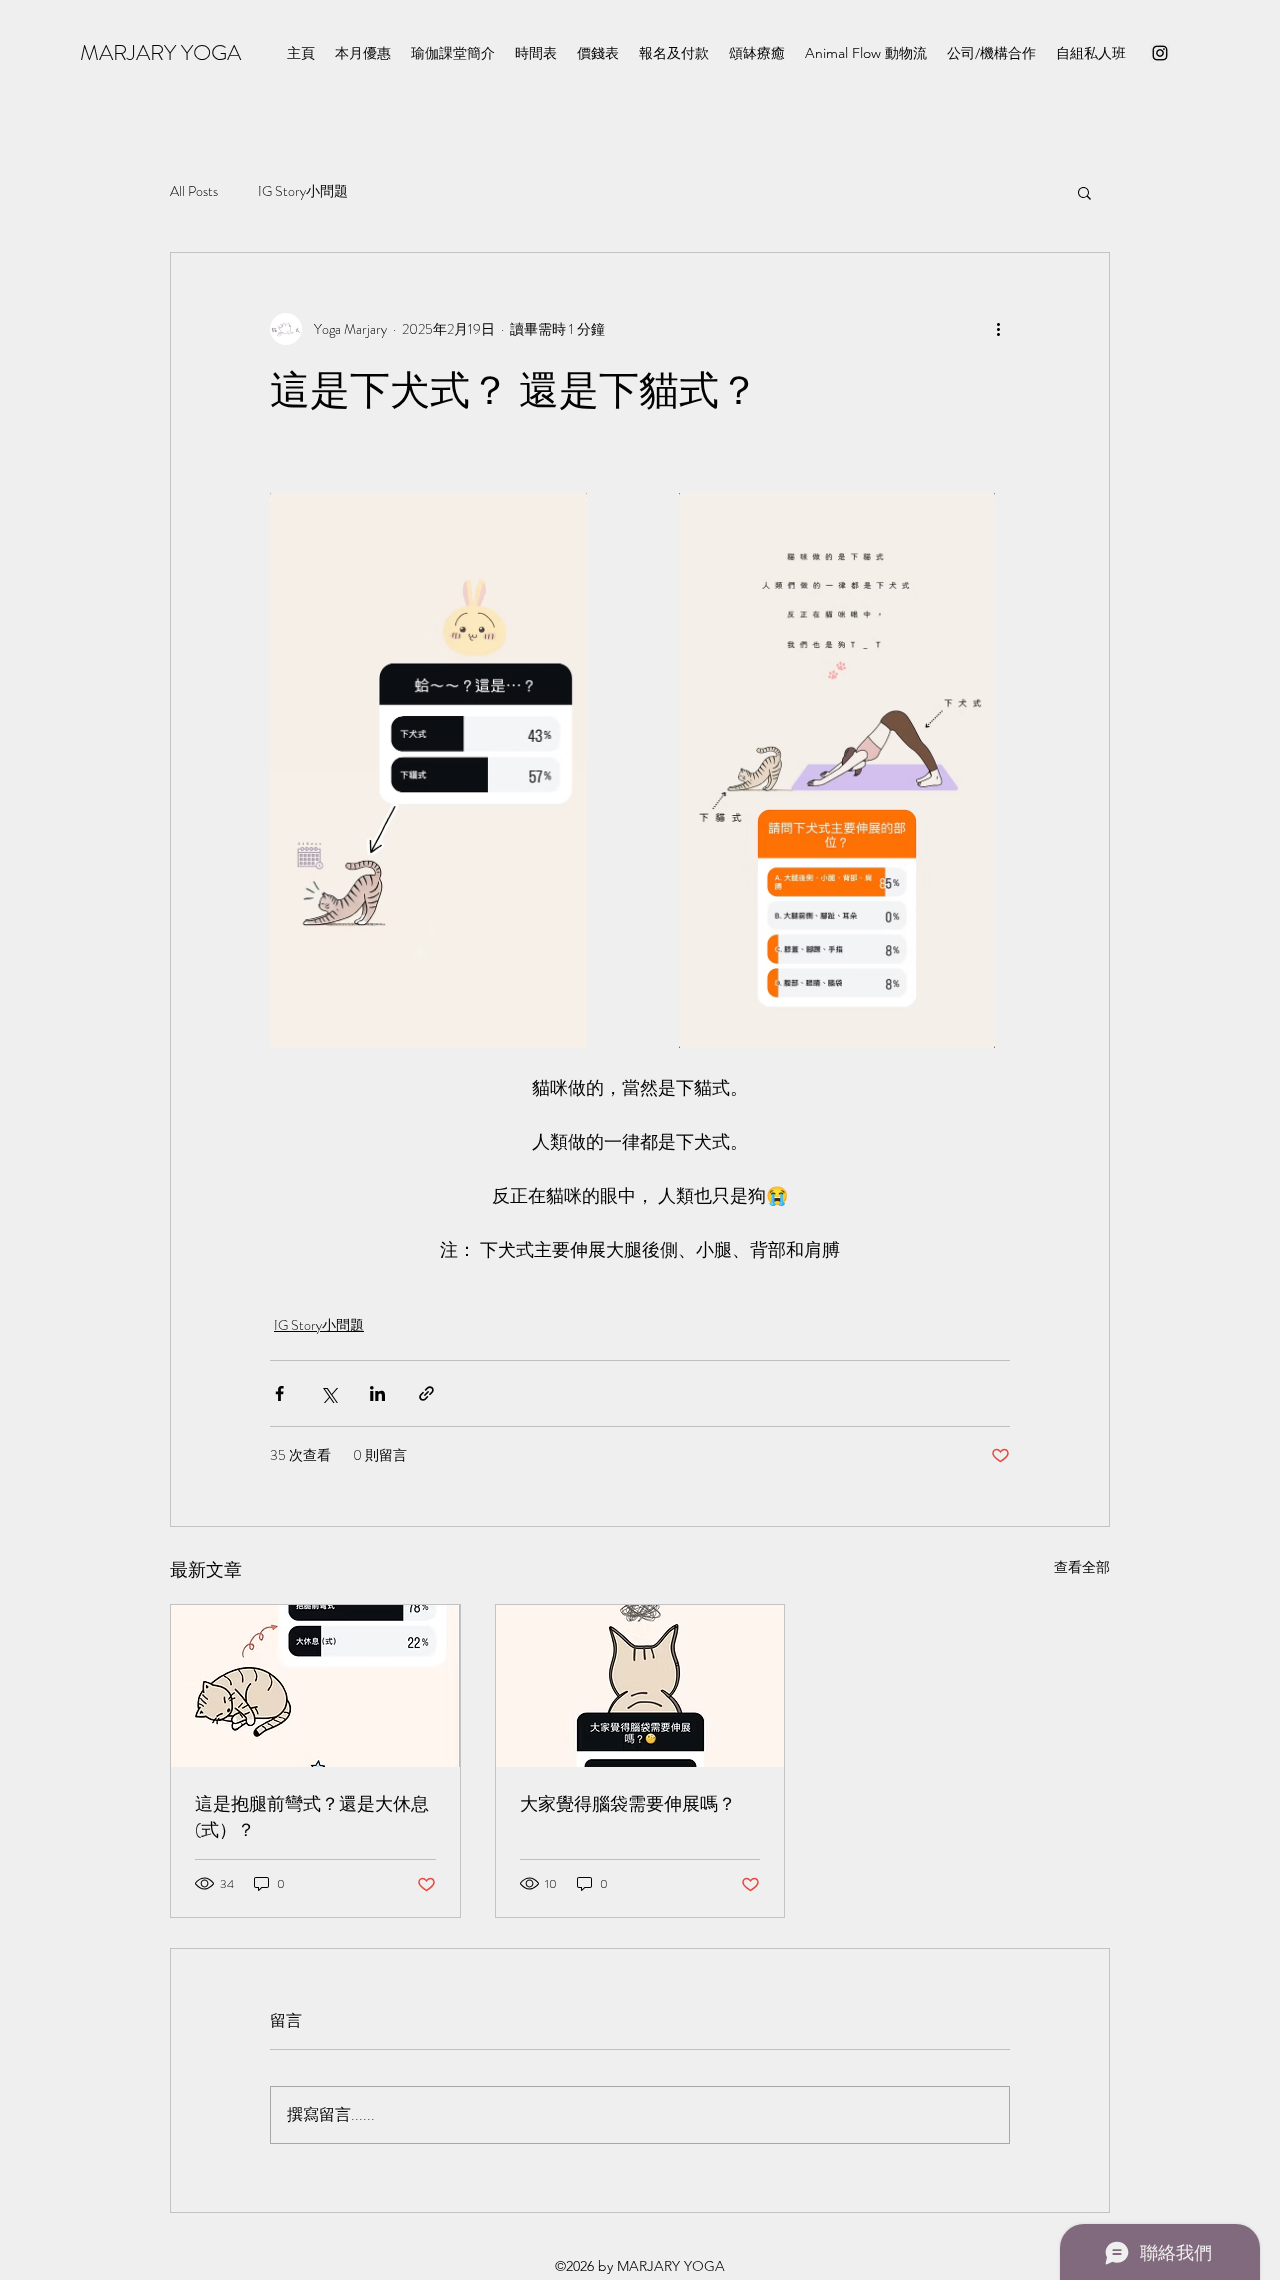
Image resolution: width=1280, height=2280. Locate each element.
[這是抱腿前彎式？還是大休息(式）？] (315, 1686)
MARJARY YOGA (160, 52)
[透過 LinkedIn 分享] (377, 1393)
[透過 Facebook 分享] (279, 1393)
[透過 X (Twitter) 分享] (328, 1393)
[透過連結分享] (426, 1393)
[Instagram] (1160, 53)
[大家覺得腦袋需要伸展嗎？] (640, 1686)
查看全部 (1082, 1567)
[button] (1084, 192)
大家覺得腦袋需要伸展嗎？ (628, 1804)
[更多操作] (998, 329)
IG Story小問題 (303, 191)
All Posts (194, 191)
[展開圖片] (428, 770)
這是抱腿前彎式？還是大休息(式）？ (312, 1817)
